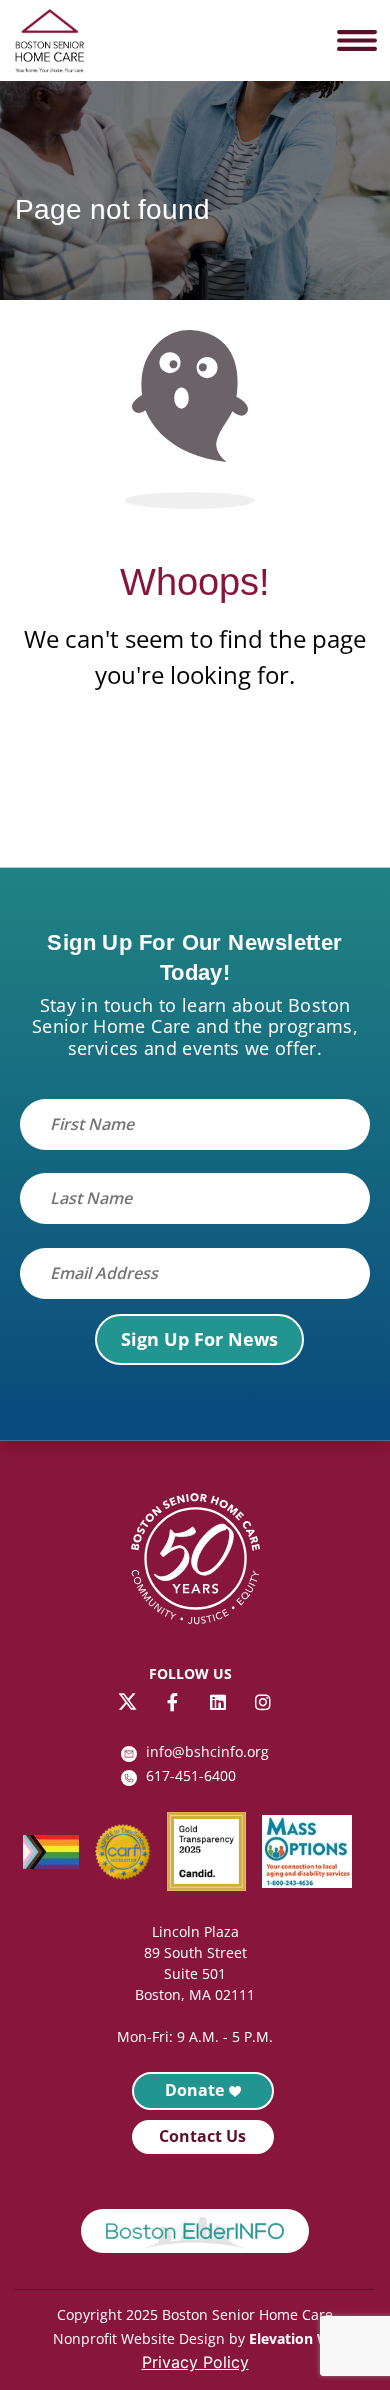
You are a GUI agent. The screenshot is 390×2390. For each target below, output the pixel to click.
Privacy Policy (195, 2362)
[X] (127, 1701)
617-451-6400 (191, 1775)
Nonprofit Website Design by (149, 2338)
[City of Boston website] (195, 2231)
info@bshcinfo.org (207, 1751)
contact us (202, 2136)
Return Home (195, 776)
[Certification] (131, 1852)
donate (194, 2090)
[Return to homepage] (195, 1562)
